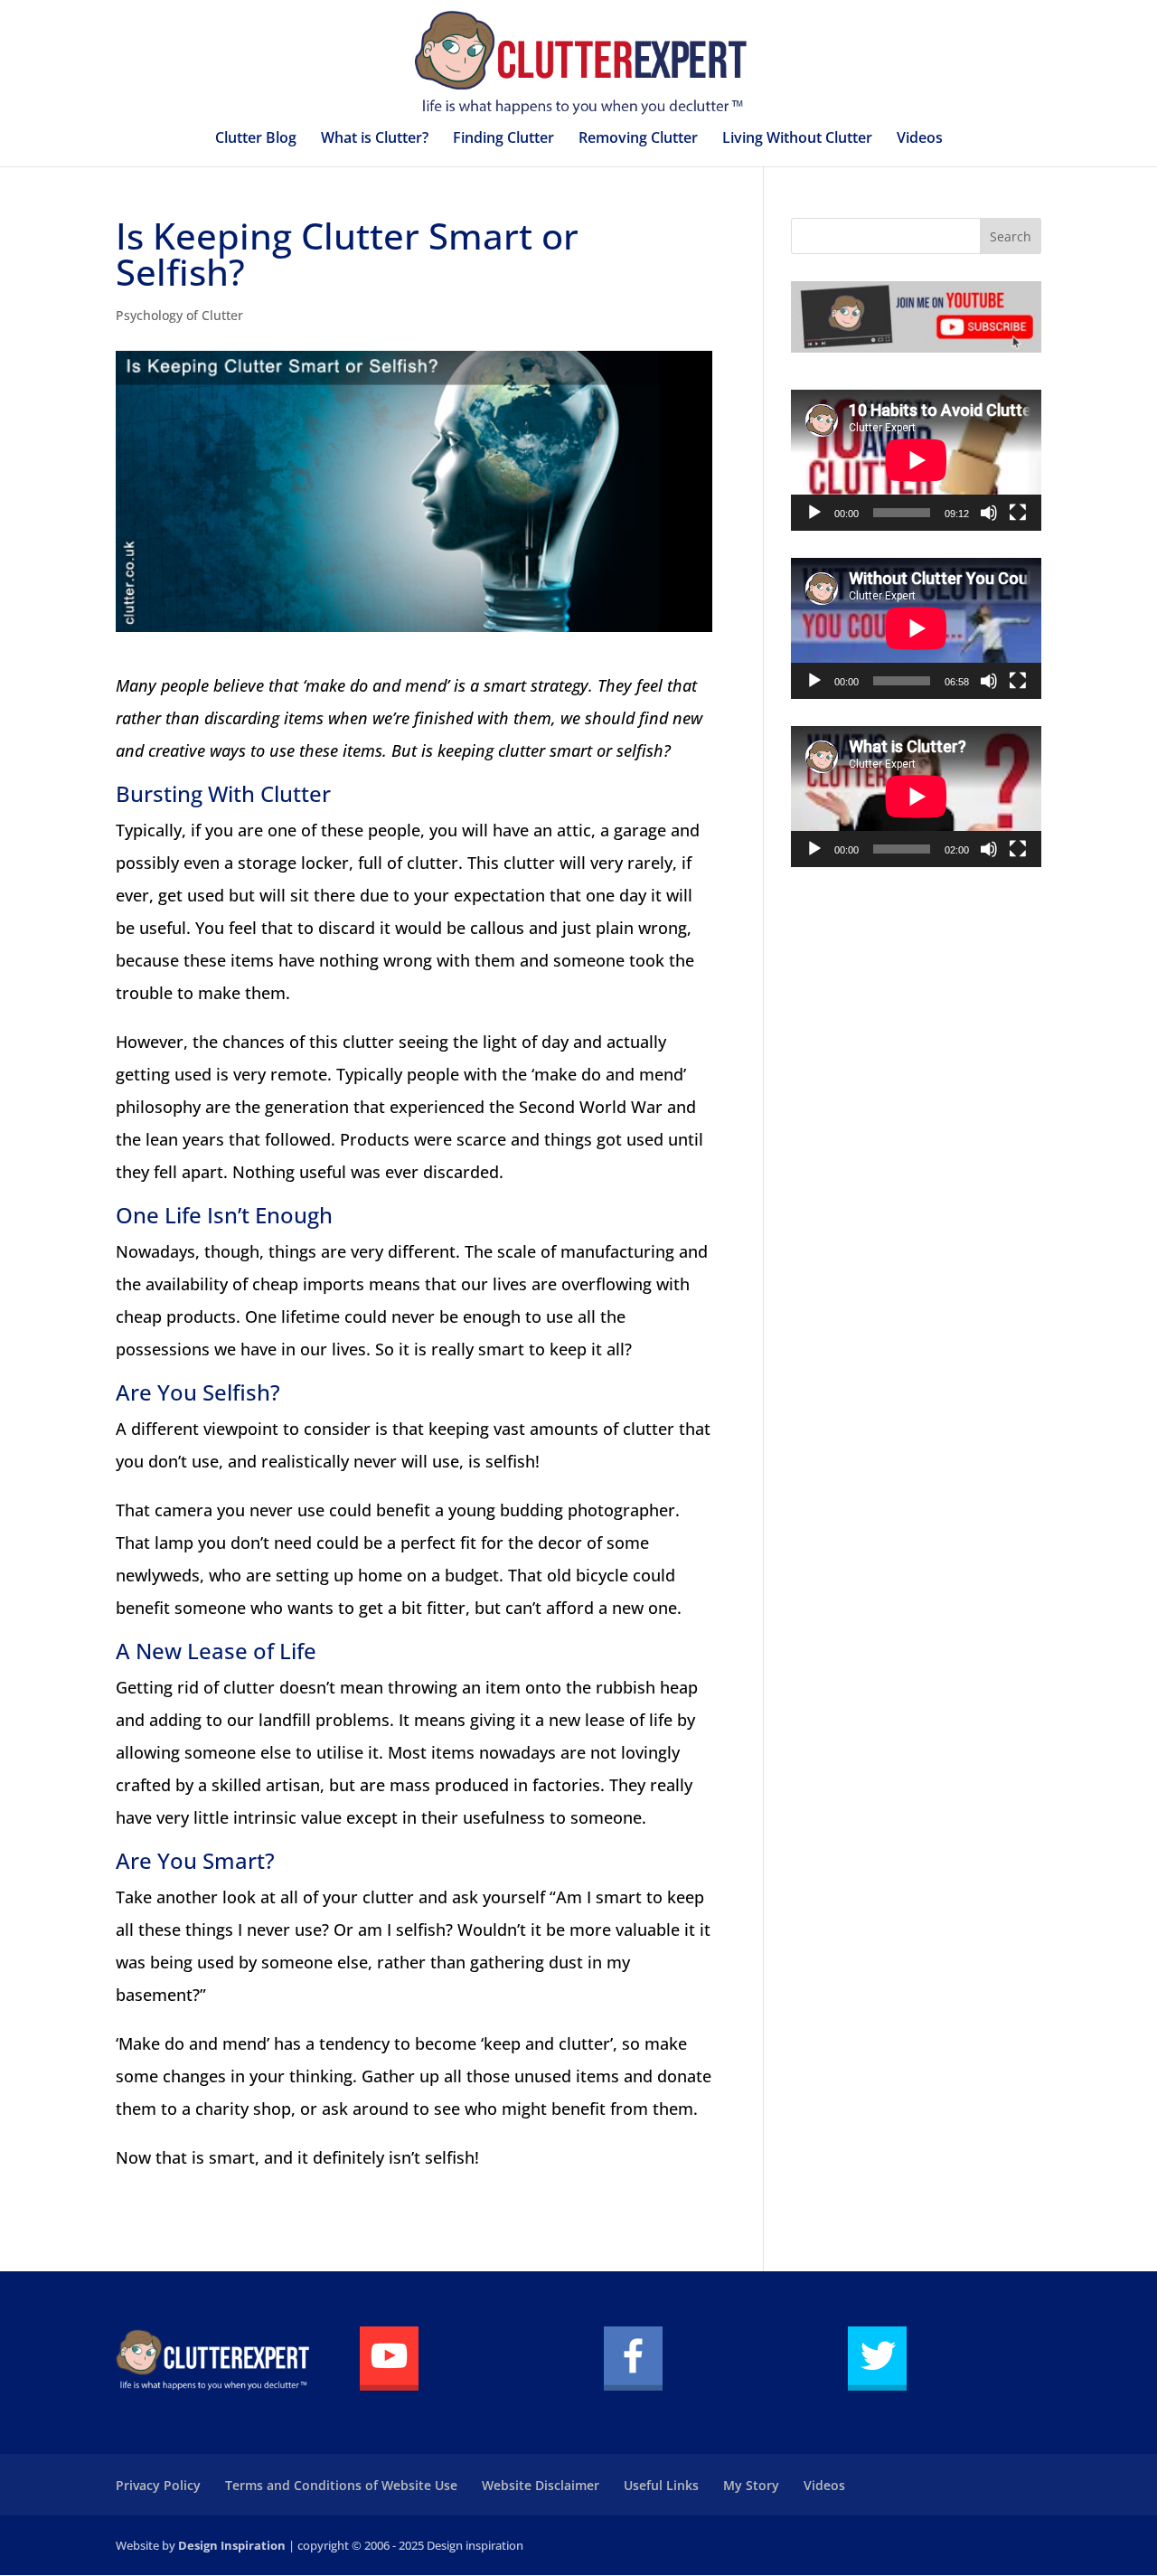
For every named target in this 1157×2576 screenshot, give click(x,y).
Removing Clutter (638, 139)
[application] (916, 460)
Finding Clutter (503, 139)
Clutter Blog (256, 139)
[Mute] (989, 513)
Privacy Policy (158, 2485)
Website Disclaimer (541, 2485)
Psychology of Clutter (179, 315)
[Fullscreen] (1018, 513)
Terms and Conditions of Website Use (341, 2485)
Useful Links (661, 2485)
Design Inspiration (232, 2545)
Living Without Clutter (797, 139)
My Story (751, 2485)
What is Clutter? (375, 139)
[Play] (814, 513)
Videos (920, 139)
